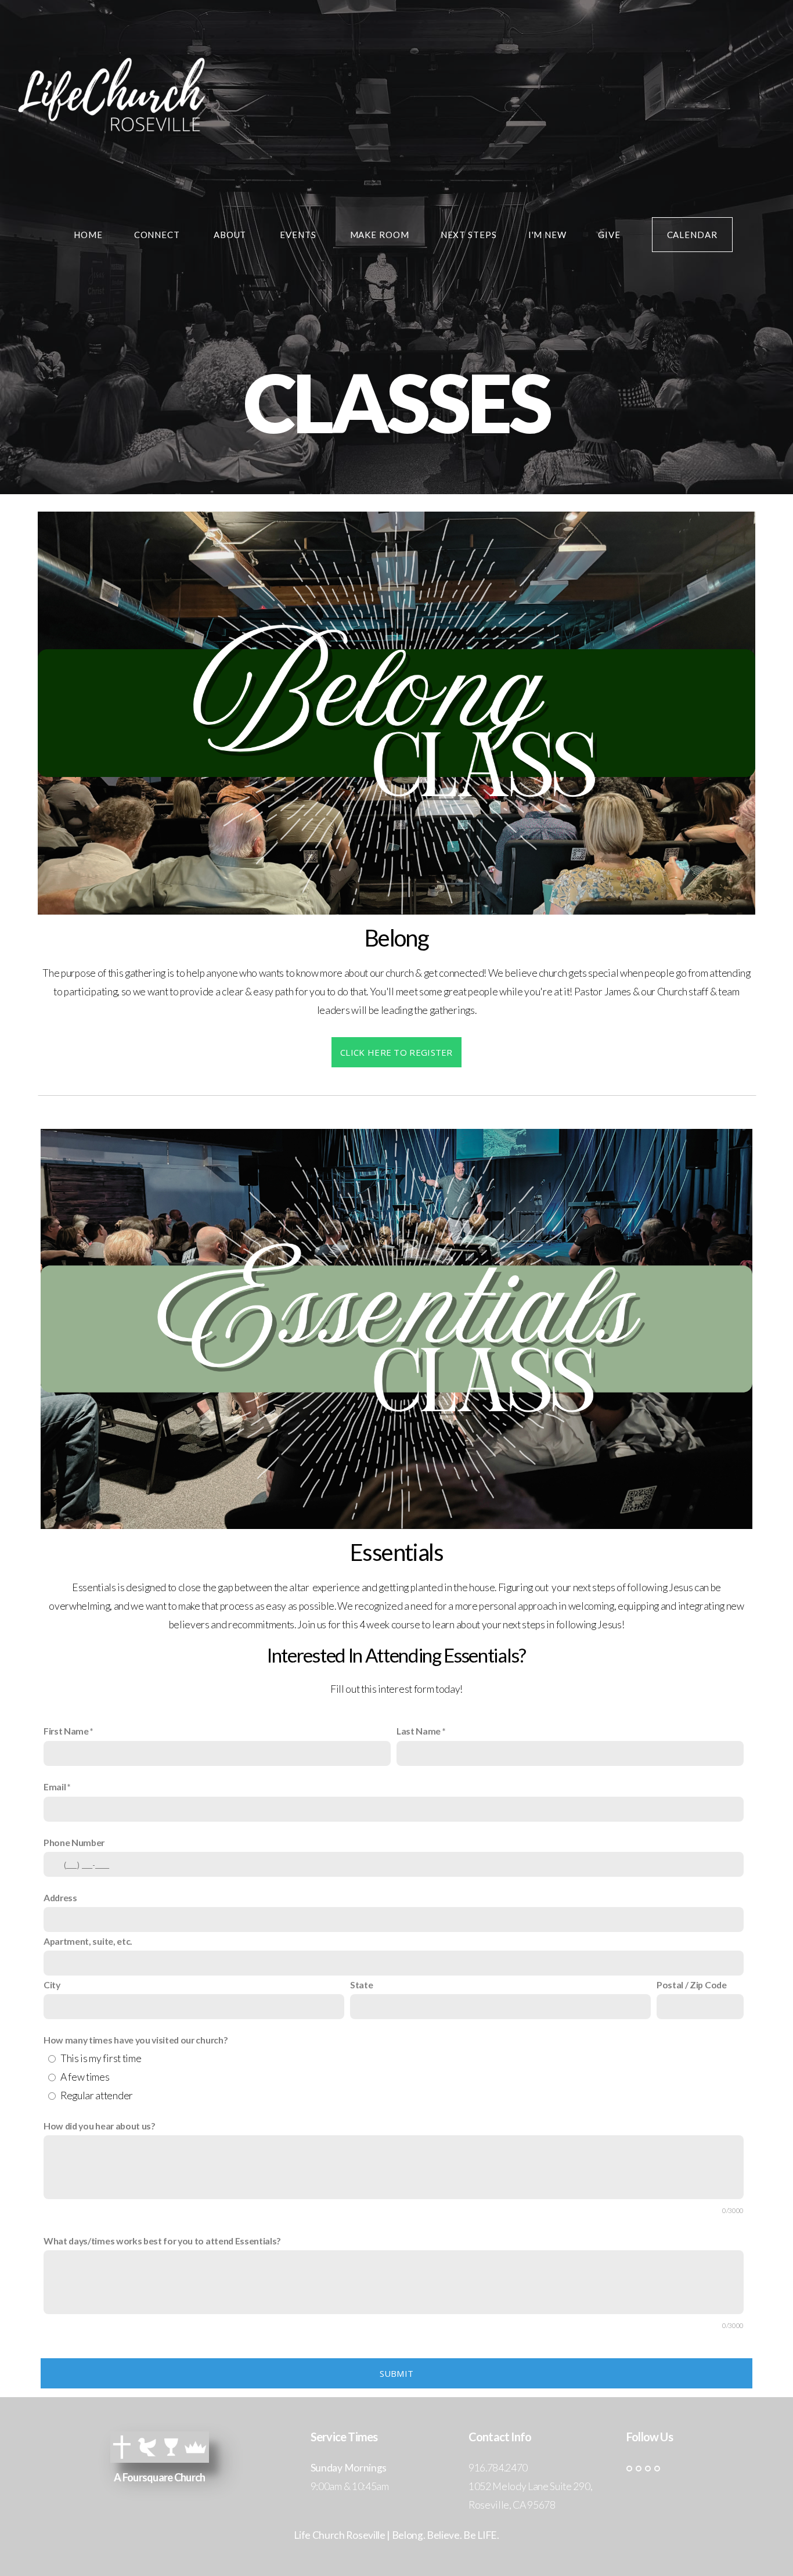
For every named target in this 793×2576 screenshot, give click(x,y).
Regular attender (97, 2095)
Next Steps (469, 235)
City (52, 1985)
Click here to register (396, 1052)
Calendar (692, 235)
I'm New (547, 235)
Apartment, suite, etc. (88, 1941)
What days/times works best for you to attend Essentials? (162, 2241)
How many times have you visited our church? (136, 2040)
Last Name (419, 1731)
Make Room (380, 235)
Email (55, 1787)
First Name (66, 1731)
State (361, 1985)
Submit (397, 2373)
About (231, 235)
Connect (158, 235)
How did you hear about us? (100, 2126)
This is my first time (101, 2058)
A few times (85, 2077)
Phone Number (74, 1842)
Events (299, 235)
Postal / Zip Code (692, 1985)
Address (60, 1897)
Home (88, 235)
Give (609, 235)
